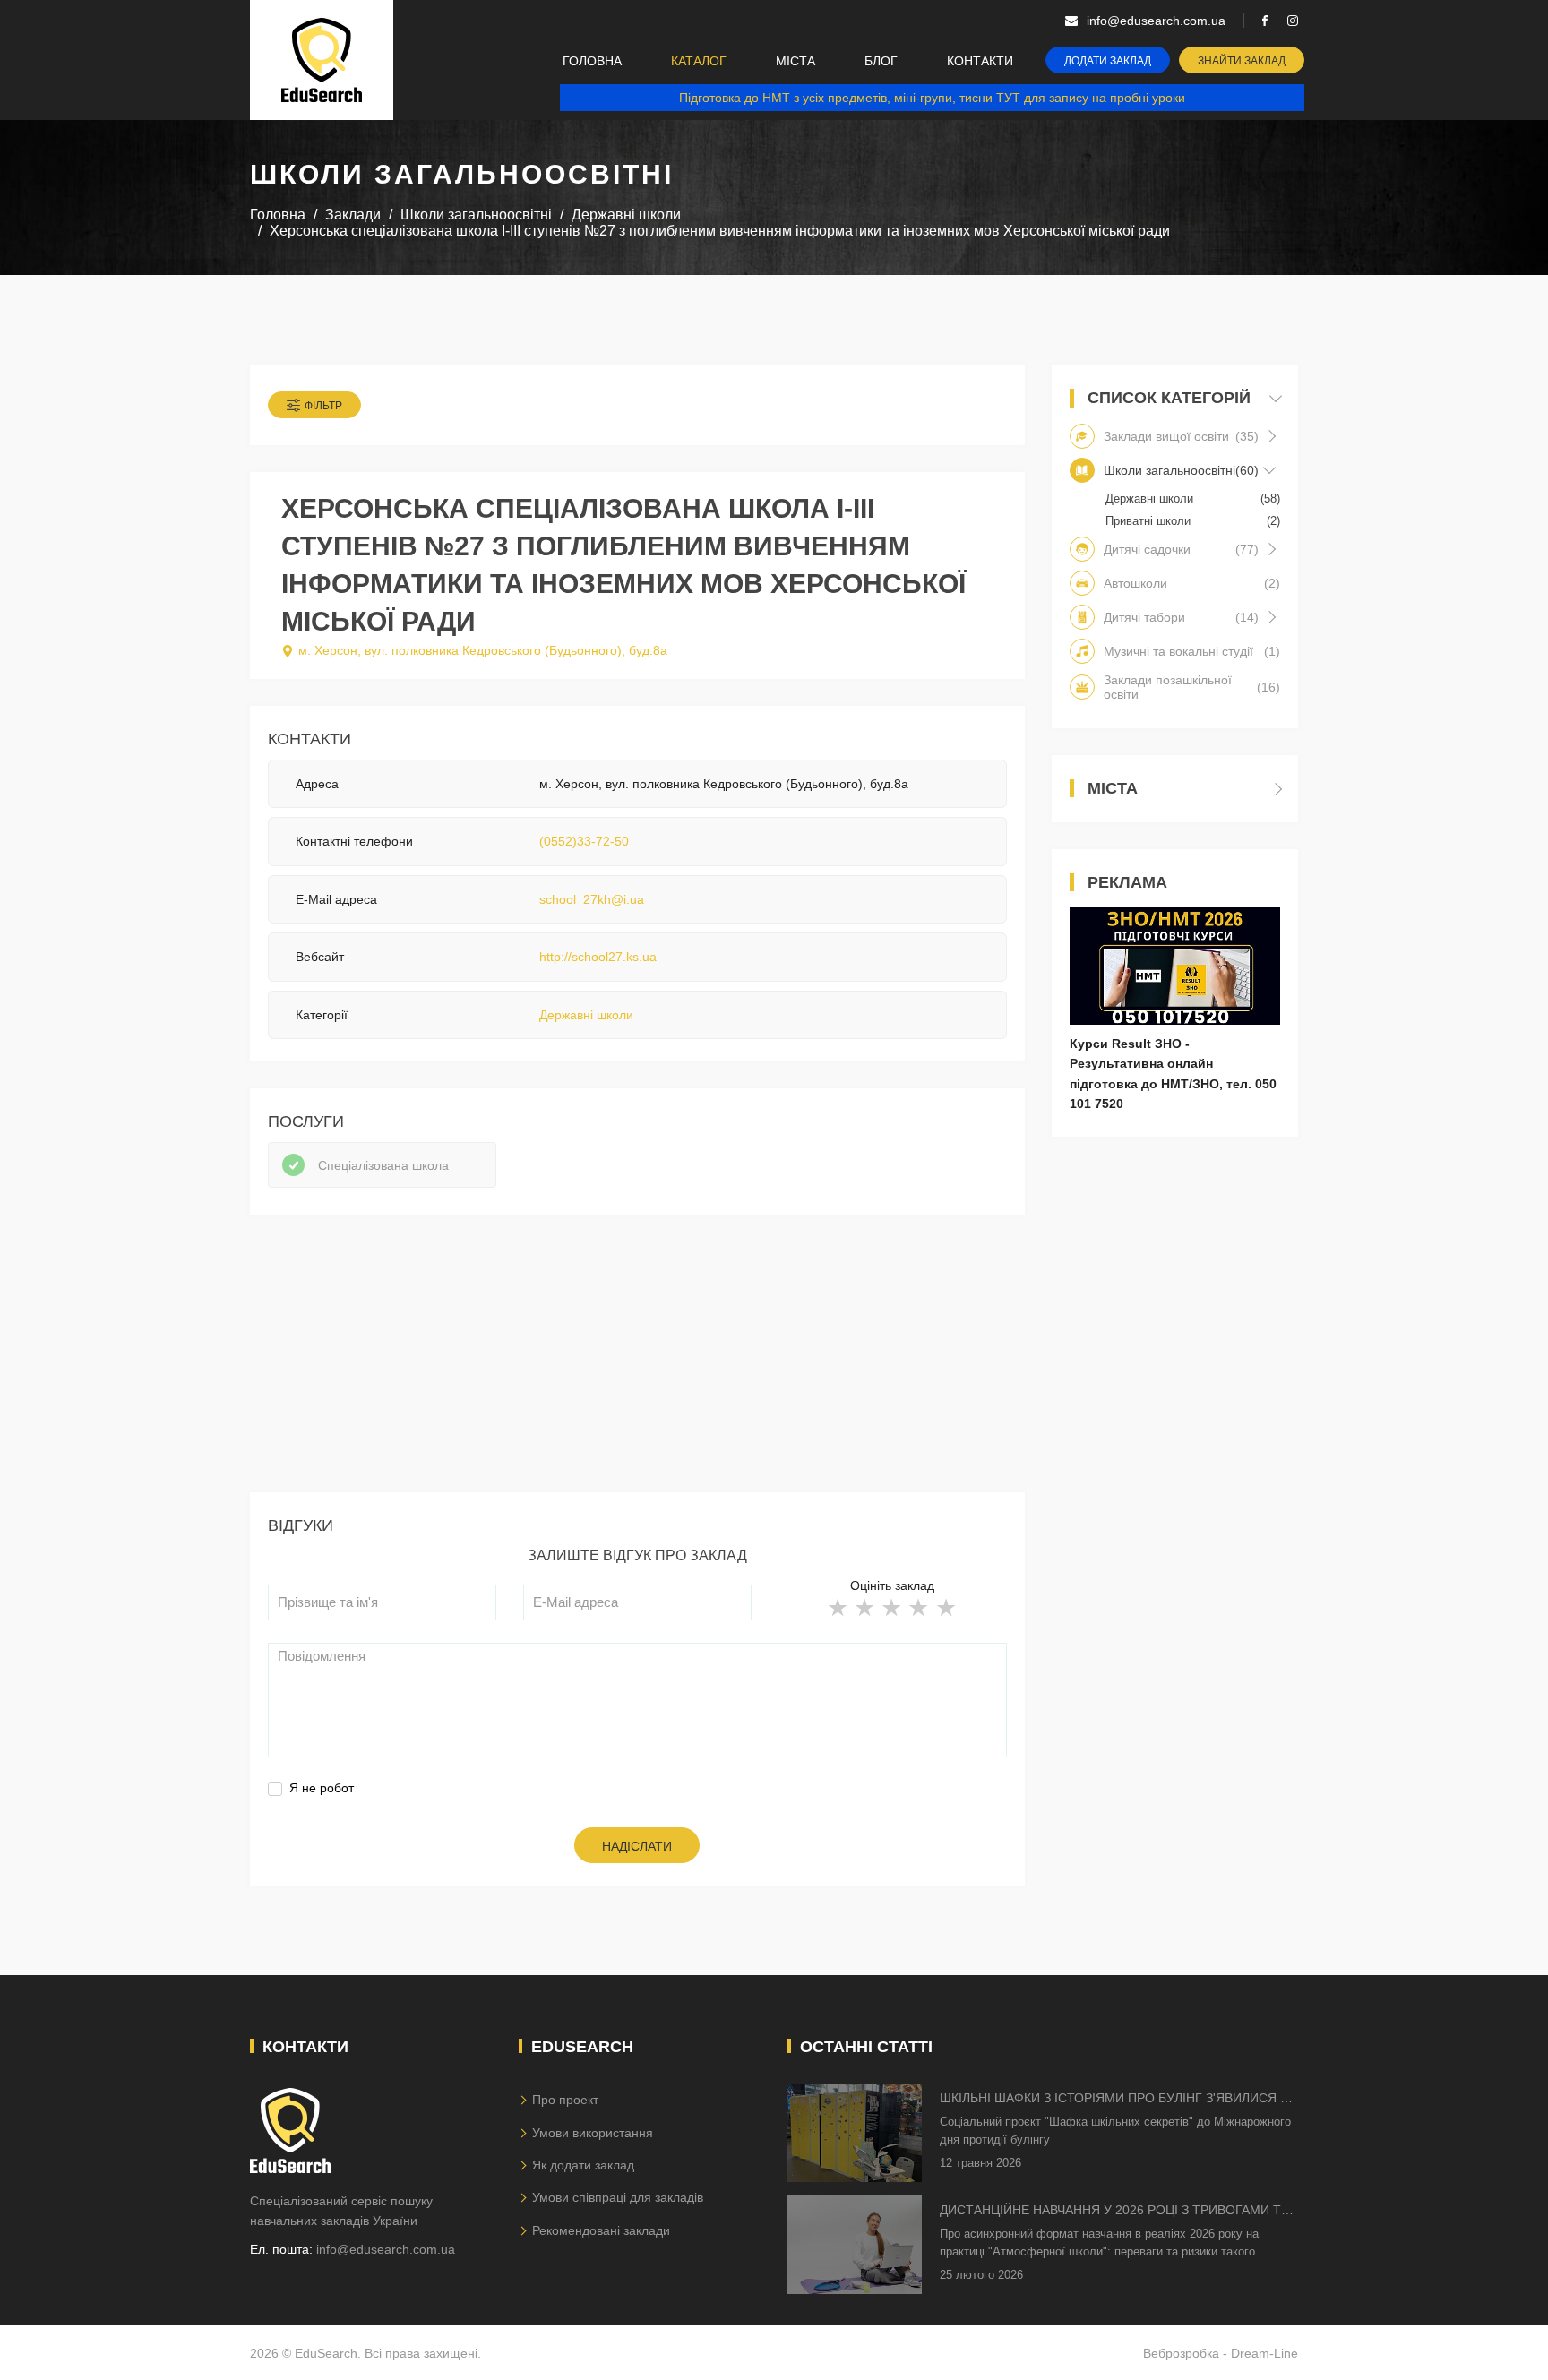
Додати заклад (1108, 61)
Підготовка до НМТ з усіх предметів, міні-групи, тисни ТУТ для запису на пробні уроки (932, 98)
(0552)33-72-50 (584, 841)
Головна (592, 61)
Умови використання (593, 2133)
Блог (881, 61)
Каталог (699, 61)
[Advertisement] (637, 1367)
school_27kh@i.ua (592, 899)
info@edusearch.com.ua (386, 2249)
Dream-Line (1264, 2353)
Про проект (565, 2100)
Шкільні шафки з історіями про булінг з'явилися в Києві (1114, 2099)
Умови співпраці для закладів (618, 2197)
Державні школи (586, 1015)
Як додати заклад (583, 2165)
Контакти (980, 61)
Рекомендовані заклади (601, 2230)
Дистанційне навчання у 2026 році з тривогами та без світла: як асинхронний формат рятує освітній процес (1114, 2211)
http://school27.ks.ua (598, 957)
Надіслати (637, 1846)
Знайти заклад (1242, 61)
